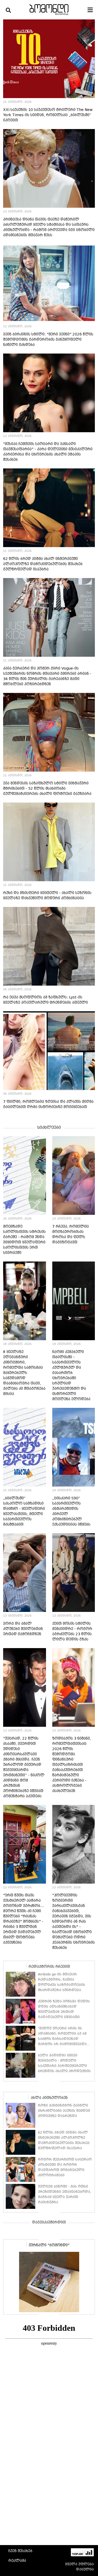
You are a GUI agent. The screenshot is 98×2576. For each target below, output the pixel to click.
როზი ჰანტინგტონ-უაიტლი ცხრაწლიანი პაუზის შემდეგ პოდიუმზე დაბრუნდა (64, 2111)
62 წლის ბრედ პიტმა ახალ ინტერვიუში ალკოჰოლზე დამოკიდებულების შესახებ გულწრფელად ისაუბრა (43, 564)
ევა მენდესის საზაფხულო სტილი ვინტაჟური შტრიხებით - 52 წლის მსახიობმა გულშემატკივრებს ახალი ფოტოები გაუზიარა (47, 788)
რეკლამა (17, 2561)
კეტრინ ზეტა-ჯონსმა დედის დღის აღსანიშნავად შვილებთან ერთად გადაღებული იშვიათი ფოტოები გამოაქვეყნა (64, 2012)
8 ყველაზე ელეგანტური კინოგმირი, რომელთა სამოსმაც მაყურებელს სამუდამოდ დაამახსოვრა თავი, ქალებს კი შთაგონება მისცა (24, 1373)
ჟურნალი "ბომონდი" (49, 2245)
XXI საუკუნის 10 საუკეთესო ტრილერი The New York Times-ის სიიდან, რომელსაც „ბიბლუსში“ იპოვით (48, 115)
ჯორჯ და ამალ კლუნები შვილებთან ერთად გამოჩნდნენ (23, 1629)
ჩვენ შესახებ (20, 2551)
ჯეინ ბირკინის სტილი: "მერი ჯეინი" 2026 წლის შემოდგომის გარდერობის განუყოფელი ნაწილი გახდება (48, 339)
